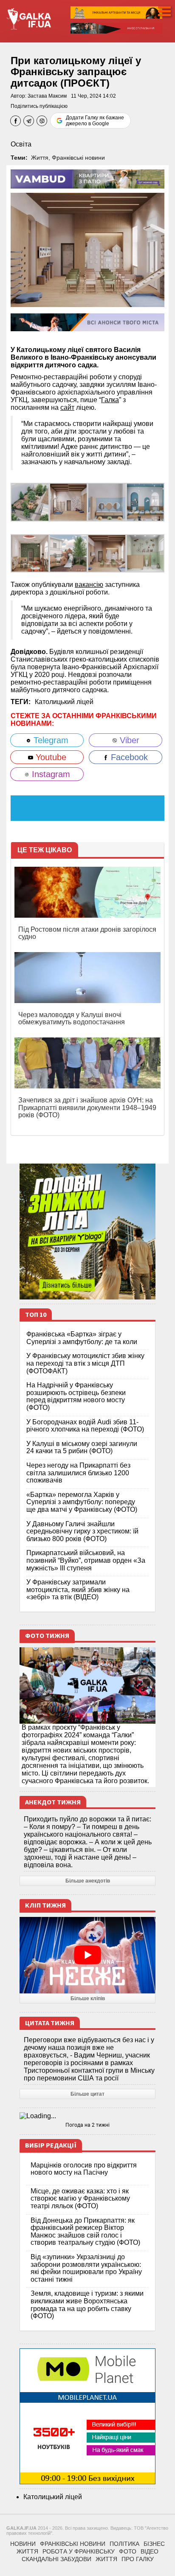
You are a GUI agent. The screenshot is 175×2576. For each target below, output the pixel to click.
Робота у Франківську (79, 2551)
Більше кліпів (88, 1998)
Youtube (50, 757)
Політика (124, 2544)
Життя (40, 158)
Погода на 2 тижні (87, 2125)
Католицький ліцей (64, 702)
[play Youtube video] (87, 1955)
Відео (150, 2551)
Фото (128, 2551)
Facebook (128, 757)
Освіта (21, 144)
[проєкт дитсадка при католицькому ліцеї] (30, 502)
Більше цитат (87, 2094)
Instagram (50, 774)
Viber (128, 740)
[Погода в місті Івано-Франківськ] (87, 2116)
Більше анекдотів (88, 1881)
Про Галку (138, 2559)
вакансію (89, 585)
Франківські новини (78, 158)
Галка (110, 400)
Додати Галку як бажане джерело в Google (95, 121)
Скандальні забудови (56, 2559)
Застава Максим (47, 96)
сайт (67, 407)
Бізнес (154, 2544)
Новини (23, 2544)
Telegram (50, 740)
